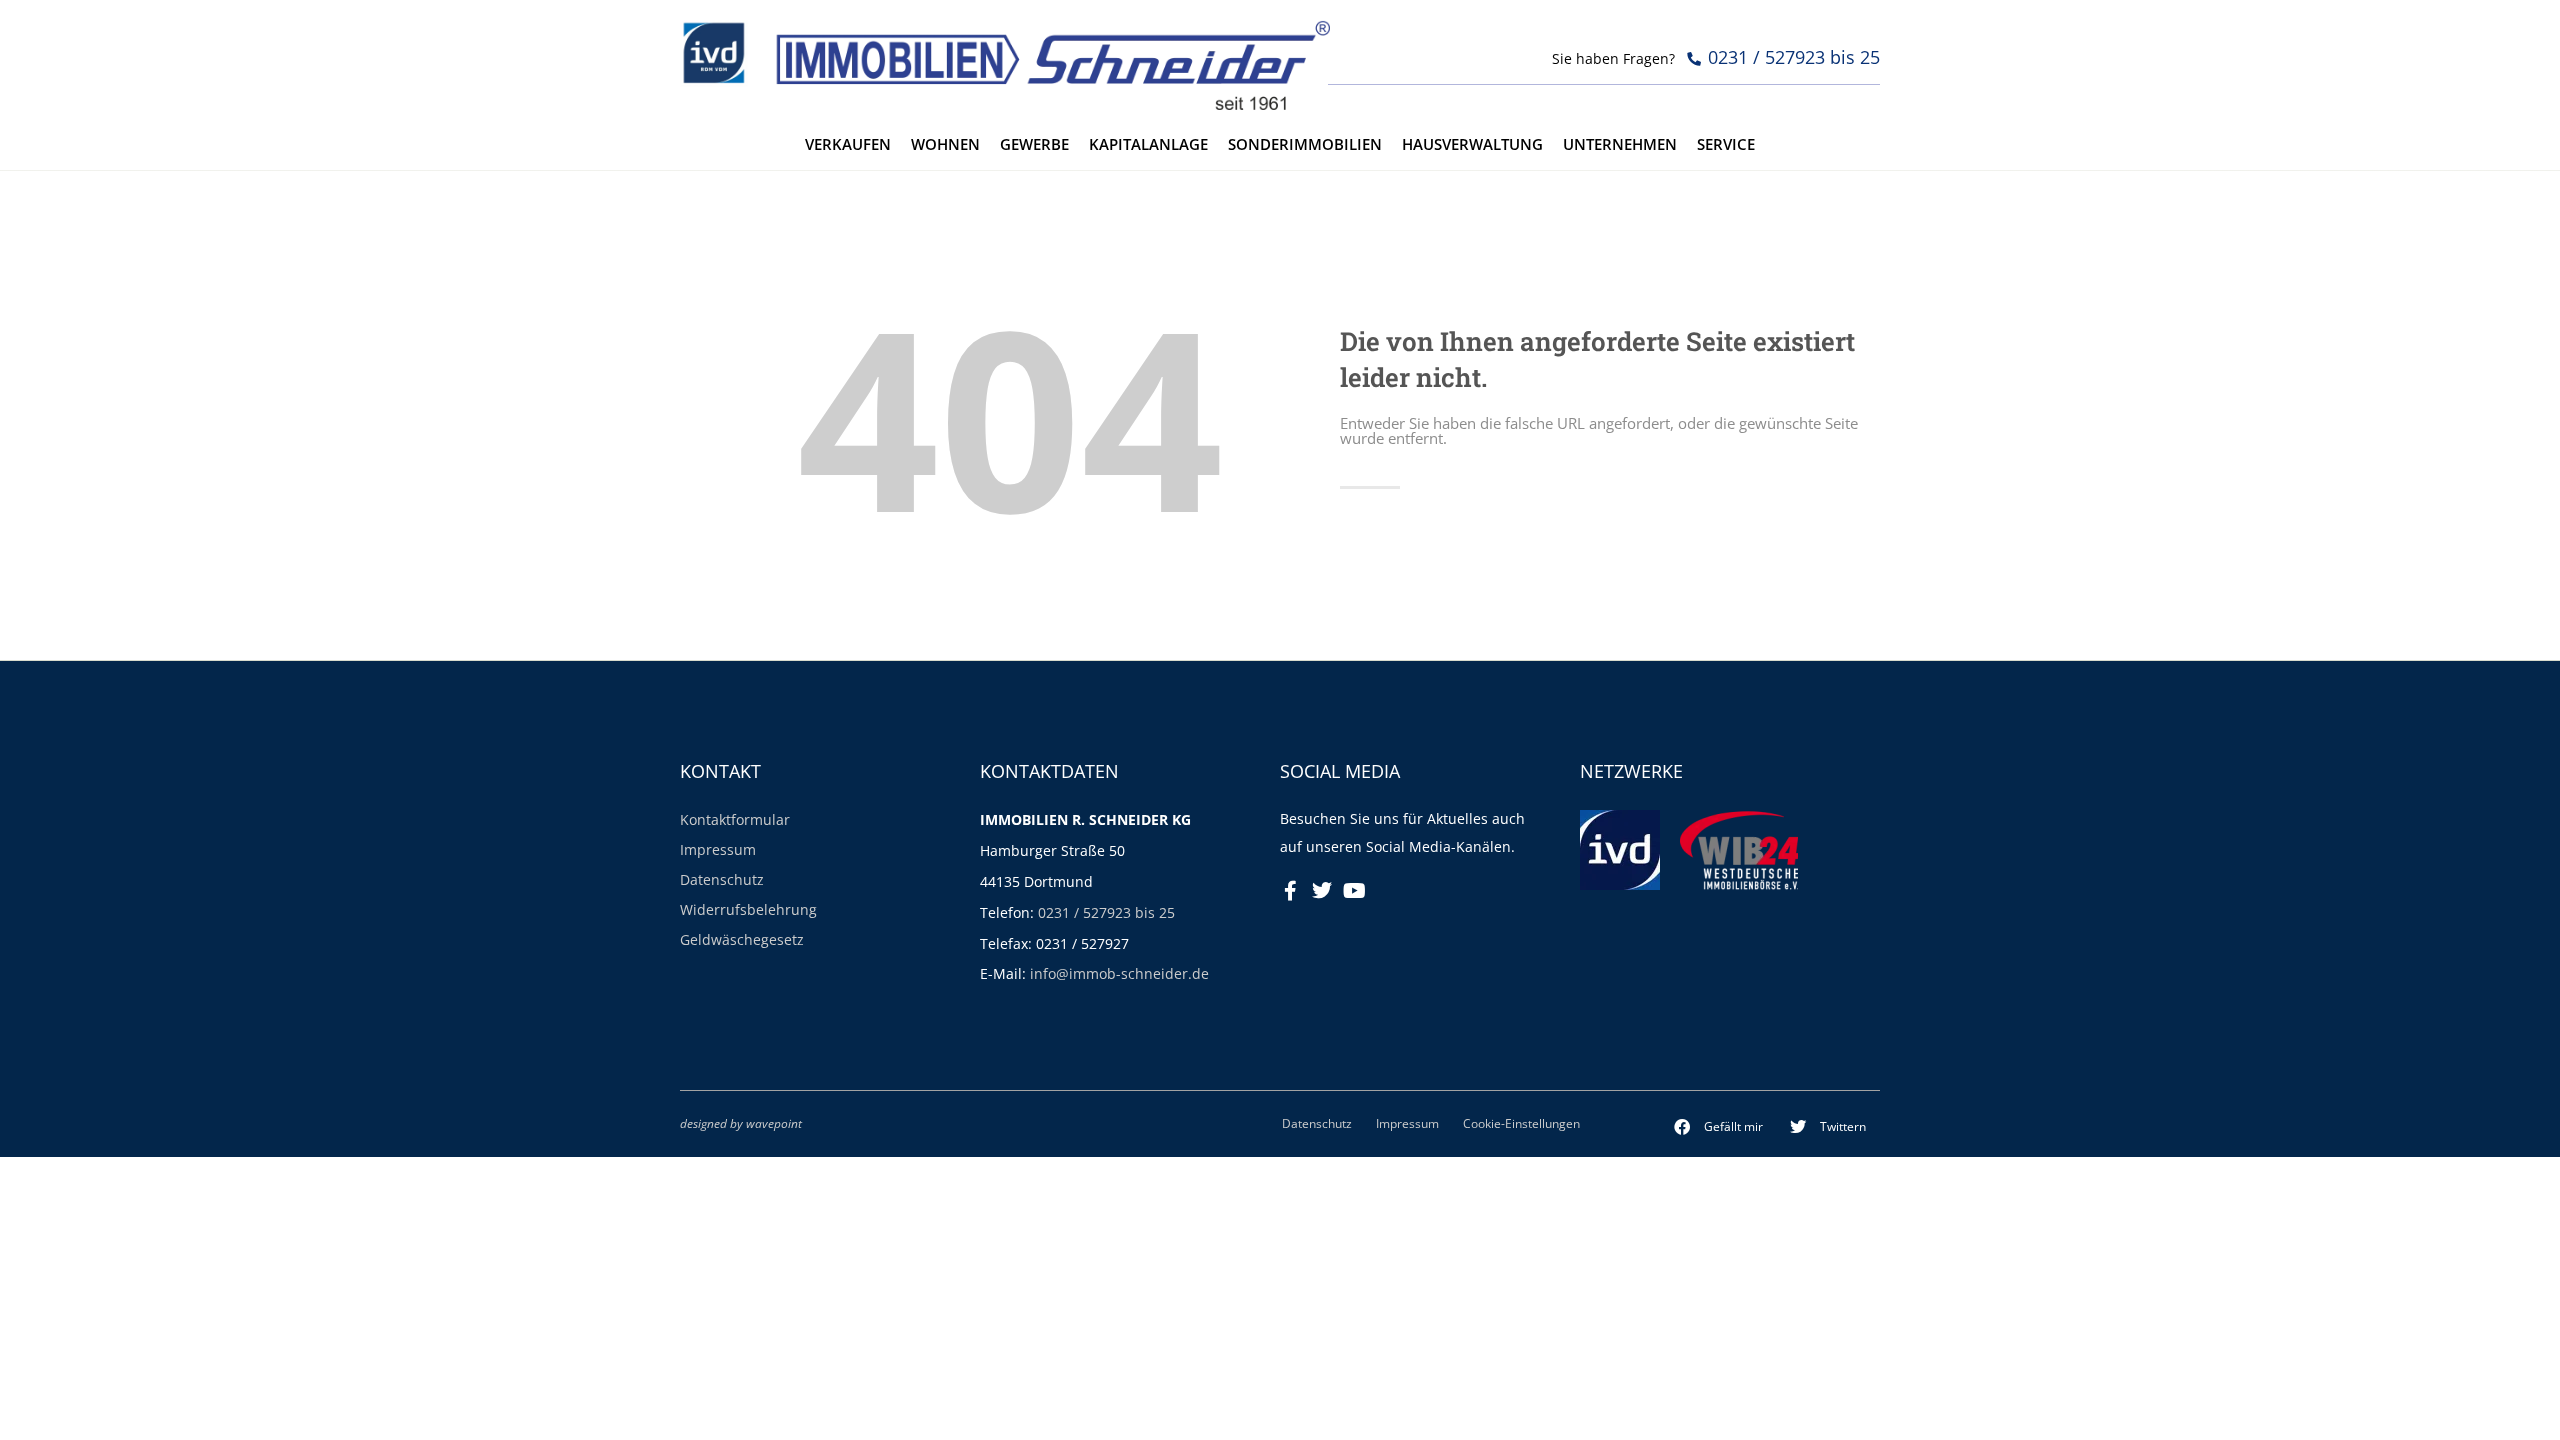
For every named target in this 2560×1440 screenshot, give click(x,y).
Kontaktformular (735, 819)
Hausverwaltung (1472, 144)
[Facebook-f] (1290, 891)
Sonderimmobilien (1305, 144)
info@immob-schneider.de (1119, 973)
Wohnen (945, 144)
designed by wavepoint (741, 1123)
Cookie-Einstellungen (1521, 1123)
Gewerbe (1034, 144)
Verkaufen (848, 144)
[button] (1719, 1127)
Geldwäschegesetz (742, 939)
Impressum (718, 849)
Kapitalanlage (1148, 144)
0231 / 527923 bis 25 (1106, 912)
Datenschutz (722, 879)
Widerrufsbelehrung (748, 909)
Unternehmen (1620, 144)
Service (1726, 144)
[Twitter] (1322, 891)
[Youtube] (1354, 891)
